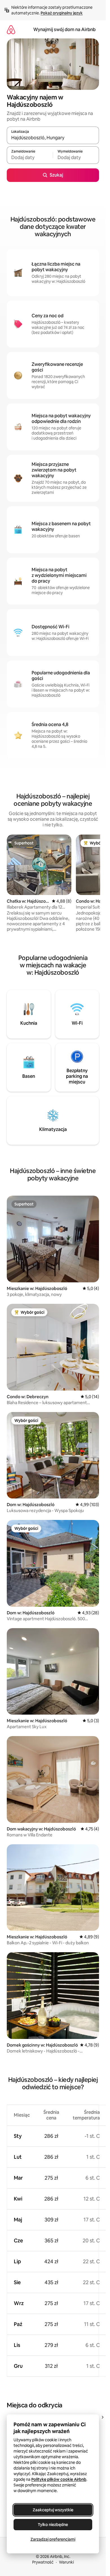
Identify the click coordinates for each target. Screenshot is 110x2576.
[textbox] (30, 158)
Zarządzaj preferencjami (53, 2539)
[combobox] (53, 138)
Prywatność (43, 2562)
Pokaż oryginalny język (62, 13)
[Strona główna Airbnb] (11, 30)
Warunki (66, 2562)
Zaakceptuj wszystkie (53, 2510)
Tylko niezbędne (53, 2525)
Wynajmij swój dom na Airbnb (64, 30)
